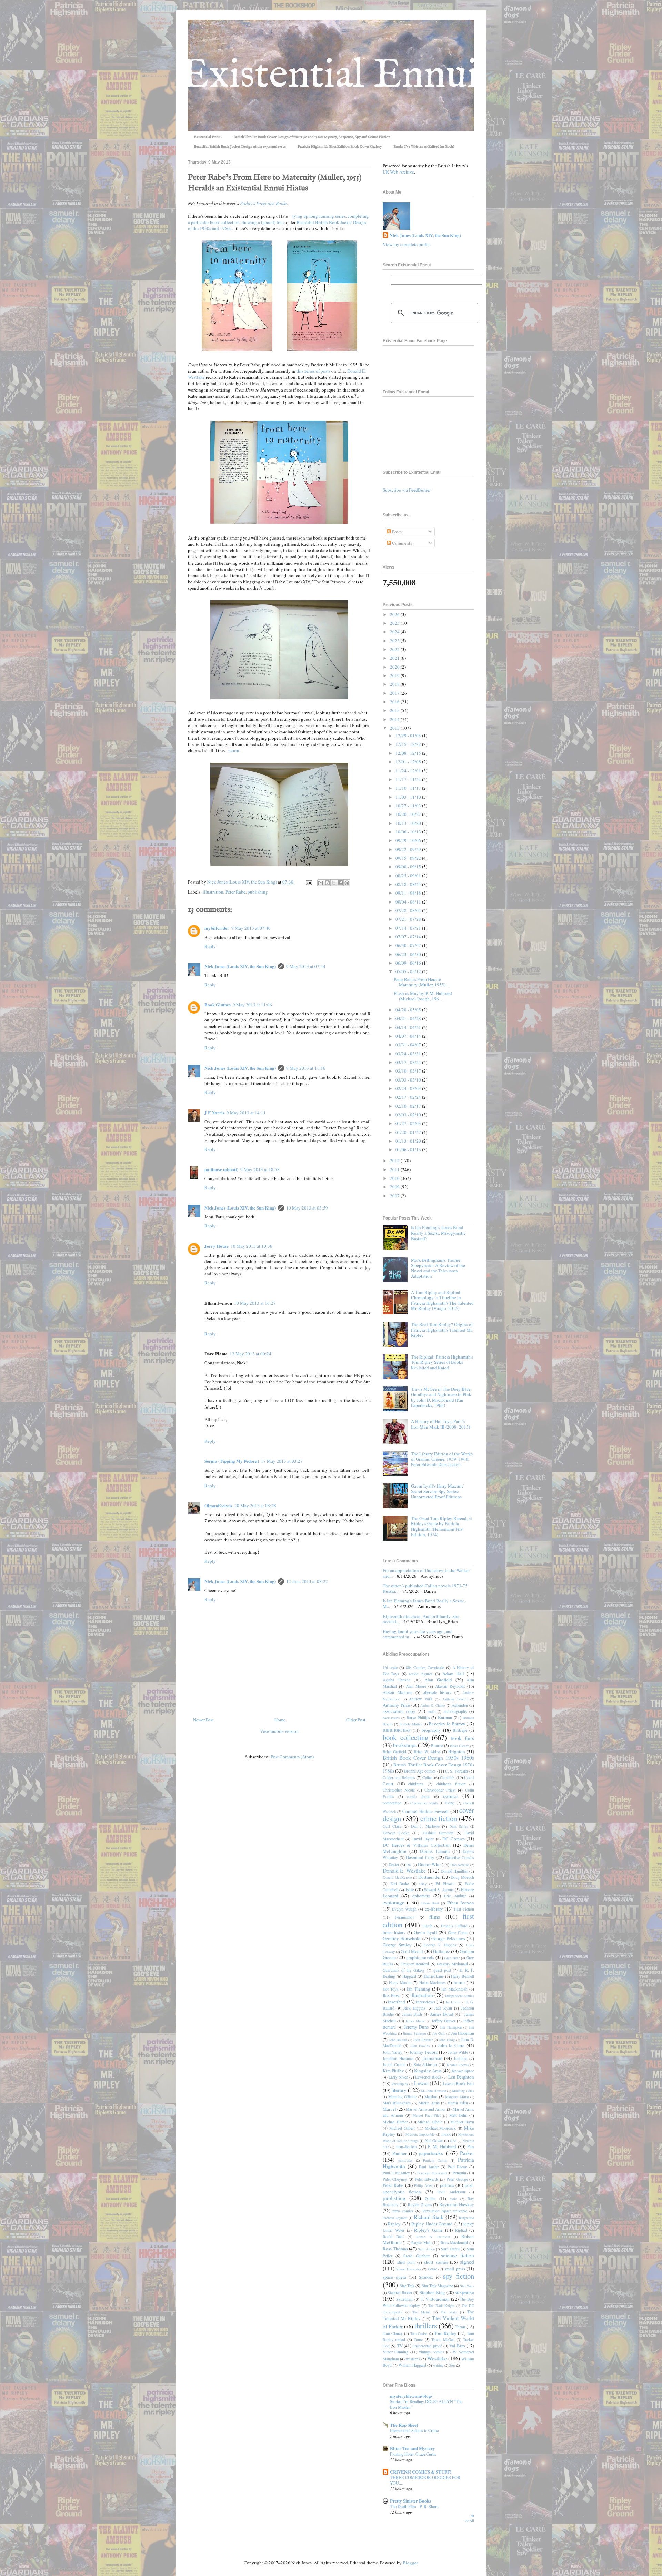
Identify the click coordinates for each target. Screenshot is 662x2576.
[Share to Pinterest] (347, 883)
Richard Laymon (395, 2218)
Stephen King (432, 2292)
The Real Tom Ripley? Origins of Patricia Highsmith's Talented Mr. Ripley (442, 1330)
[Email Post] (308, 882)
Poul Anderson (451, 2192)
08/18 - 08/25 (409, 884)
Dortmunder (429, 1877)
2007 (395, 1196)
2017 (395, 693)
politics (447, 2185)
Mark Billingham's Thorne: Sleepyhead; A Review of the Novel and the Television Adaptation (438, 1268)
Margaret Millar (457, 2097)
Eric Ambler (455, 1896)
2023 (395, 641)
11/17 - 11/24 (409, 779)
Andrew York (421, 1699)
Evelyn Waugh (404, 1909)
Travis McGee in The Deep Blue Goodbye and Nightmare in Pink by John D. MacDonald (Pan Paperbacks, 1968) (441, 1397)
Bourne (437, 1745)
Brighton (457, 1751)
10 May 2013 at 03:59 (307, 1208)
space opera (394, 2277)
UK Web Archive (398, 172)
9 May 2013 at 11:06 (252, 1005)
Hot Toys (390, 1989)
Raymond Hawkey (457, 2204)
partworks (405, 2160)
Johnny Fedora (424, 2052)
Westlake (437, 2358)
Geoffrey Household (402, 1938)
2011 (395, 1169)
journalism (432, 2058)
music (446, 2134)
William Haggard (412, 2365)
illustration (213, 892)
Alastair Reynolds (450, 1686)
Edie (410, 1889)
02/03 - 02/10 (409, 1115)
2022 (395, 649)
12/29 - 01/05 (409, 736)
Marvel (389, 2109)
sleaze (432, 2269)
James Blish (412, 2014)
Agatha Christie (397, 1680)
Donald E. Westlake (404, 1871)
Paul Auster (429, 2167)
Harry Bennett (463, 1976)
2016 (395, 702)
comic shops (419, 1797)
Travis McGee (443, 2340)
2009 (395, 1187)
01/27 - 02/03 (409, 1123)
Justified (461, 2058)
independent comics (460, 1996)
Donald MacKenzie (397, 1877)
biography (431, 1730)
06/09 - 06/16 (409, 963)
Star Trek (407, 2286)
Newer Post (203, 1720)
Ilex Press (392, 1995)
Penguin (459, 2173)
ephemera (421, 1896)
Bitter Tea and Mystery (413, 2448)
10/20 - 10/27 (409, 814)
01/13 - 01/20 (409, 1141)
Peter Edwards (427, 2179)
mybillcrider (217, 928)
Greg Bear (452, 1958)
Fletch (427, 1926)
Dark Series (459, 1826)
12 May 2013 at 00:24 (250, 1354)
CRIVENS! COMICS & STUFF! (421, 2472)
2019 (395, 675)
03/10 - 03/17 (409, 1071)
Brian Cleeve (460, 1746)
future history (394, 1932)
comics (451, 1796)
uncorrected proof (427, 2346)
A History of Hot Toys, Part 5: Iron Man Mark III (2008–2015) (440, 1424)
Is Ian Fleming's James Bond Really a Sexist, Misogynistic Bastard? (438, 1233)
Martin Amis (429, 2103)
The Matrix (422, 2312)
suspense (464, 2292)
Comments (402, 543)
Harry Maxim (400, 1982)
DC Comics (453, 1839)
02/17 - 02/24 (409, 1097)
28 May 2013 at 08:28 (255, 1506)
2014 (395, 719)
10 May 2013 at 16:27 (255, 1303)
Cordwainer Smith (424, 1803)
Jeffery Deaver (444, 2021)
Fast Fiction (464, 1909)
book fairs (463, 1738)
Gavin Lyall (425, 1932)
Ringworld (467, 2218)
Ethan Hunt (430, 1903)
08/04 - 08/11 (409, 902)
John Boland (398, 2040)
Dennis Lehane (434, 1851)
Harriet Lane (434, 1976)
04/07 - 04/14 (409, 1036)
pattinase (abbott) (221, 1169)
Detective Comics (460, 1858)
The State (449, 2312)
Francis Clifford (454, 1926)
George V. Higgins (440, 1945)
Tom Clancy (393, 2333)
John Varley (393, 2052)
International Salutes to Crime (414, 2430)
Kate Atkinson (425, 2065)
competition (392, 1803)
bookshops (405, 1745)
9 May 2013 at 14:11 (246, 1113)
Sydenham (405, 2299)
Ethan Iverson (461, 1903)
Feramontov (405, 1917)
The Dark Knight (441, 2306)
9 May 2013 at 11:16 (306, 1068)
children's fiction (451, 1784)
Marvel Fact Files (427, 2115)
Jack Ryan (443, 2008)
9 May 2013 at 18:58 (260, 1169)
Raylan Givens (420, 2205)
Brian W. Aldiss (427, 1752)
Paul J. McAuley (396, 2173)
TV (400, 2346)
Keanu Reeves (458, 2065)
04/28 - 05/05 (409, 1010)
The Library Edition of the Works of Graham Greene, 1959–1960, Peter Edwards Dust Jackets (442, 1459)
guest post (442, 1970)
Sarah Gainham (417, 2256)
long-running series (327, 216)
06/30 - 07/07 (409, 945)
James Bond (442, 2014)
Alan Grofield (438, 1680)
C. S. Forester (457, 1771)
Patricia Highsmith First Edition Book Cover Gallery (340, 147)
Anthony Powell (455, 1699)
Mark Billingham (397, 2103)
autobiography (455, 1711)
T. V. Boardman (435, 2299)
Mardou (431, 2097)
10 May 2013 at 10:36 (252, 1246)
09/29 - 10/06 (409, 840)
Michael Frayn (462, 2122)
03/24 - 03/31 (409, 1054)
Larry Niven (398, 2077)
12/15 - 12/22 (409, 744)
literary (399, 2090)
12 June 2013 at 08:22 (307, 1581)
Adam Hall (453, 1674)
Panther (399, 2153)
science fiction (458, 2255)
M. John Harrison (434, 2091)
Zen (452, 2365)
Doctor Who (429, 1864)
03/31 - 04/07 (409, 1045)
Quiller (430, 2198)
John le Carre (451, 2045)
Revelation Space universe (445, 2211)
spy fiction (459, 2276)
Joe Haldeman (463, 2033)
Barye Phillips (418, 1718)
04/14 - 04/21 (409, 1027)
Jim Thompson (451, 2027)
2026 (395, 614)
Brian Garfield (394, 1752)
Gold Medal (412, 1951)
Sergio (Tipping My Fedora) (232, 1461)
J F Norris (214, 1112)
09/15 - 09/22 (409, 858)
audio (432, 1711)
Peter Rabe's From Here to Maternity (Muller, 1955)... (421, 982)
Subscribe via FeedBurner (407, 490)
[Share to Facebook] (340, 883)
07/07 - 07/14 (409, 937)
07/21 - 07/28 (409, 919)
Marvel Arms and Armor (426, 2109)
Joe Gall (439, 2033)
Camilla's (447, 1778)
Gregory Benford (415, 1964)
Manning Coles (463, 2091)
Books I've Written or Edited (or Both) (424, 147)
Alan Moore (416, 1686)
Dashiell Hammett (438, 1833)
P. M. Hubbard (442, 2146)
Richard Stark (429, 2217)
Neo (453, 2141)
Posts (396, 532)
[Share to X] (334, 883)
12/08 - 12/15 (409, 753)
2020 (395, 667)
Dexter (394, 1864)
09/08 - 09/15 (409, 867)
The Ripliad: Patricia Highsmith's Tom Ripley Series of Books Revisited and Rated (442, 1362)
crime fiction (439, 1818)
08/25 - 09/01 (409, 876)
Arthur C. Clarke (433, 1705)
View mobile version (279, 1731)
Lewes (421, 2083)
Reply (210, 946)
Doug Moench (462, 1877)
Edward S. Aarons (439, 1890)
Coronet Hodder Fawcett (425, 1811)
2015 (395, 710)
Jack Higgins (414, 2008)
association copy (399, 1711)
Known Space (463, 2071)
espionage (394, 1902)
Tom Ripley (445, 2333)
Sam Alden (426, 2249)
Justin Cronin (394, 2065)
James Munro (415, 2021)
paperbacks (431, 2153)
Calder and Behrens (399, 1778)
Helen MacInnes (433, 1982)
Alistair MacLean (398, 1692)
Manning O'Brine (403, 2097)
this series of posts (313, 371)
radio (453, 2199)
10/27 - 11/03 (409, 806)
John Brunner (423, 2040)
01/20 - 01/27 (409, 1132)
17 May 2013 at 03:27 (282, 1461)
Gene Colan (458, 1932)
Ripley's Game (428, 2230)
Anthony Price (396, 1705)
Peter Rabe (235, 892)
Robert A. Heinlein (433, 2237)
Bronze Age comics (420, 1771)
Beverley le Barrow (447, 1724)
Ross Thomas (395, 2249)
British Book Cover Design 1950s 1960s (428, 1758)
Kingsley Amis (428, 2071)
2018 (395, 684)
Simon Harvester (409, 2269)
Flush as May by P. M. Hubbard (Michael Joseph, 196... (423, 996)
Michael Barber (395, 2122)
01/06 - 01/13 (409, 1149)
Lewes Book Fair (458, 2083)
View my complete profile (407, 244)
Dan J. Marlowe (425, 1826)
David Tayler (423, 1839)
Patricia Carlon (435, 2160)
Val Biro (457, 2346)
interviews (425, 2002)
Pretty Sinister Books (410, 2501)
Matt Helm (458, 2115)
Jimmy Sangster (414, 2033)
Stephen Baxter (400, 2293)
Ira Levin (453, 2002)
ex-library (434, 1909)
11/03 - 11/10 (409, 797)
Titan (460, 2327)
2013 (395, 728)
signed (467, 2262)
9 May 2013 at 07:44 (306, 966)
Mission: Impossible (420, 2134)
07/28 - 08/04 (409, 910)
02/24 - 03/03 (409, 1088)
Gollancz (442, 1951)
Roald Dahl (393, 2236)
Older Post (356, 1720)
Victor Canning (395, 2352)
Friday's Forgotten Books (264, 203)
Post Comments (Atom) (292, 1757)
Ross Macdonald (454, 2243)
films (435, 1917)
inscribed (397, 2002)
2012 (395, 1161)
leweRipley (400, 2084)
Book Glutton (218, 1004)
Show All (469, 2518)
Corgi (450, 1803)
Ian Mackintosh (454, 1989)
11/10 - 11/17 (409, 788)
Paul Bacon (457, 2167)
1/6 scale (390, 1667)
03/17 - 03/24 (409, 1062)
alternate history (437, 1692)
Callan (428, 1778)
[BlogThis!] (327, 883)
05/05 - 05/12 (409, 971)
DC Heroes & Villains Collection (417, 1845)
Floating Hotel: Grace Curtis (413, 2454)
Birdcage (460, 1730)
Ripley (394, 2224)
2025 (395, 623)
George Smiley (397, 1945)
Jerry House (217, 1246)
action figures (421, 1674)
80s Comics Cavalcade (425, 1667)
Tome (418, 2340)
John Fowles (420, 2046)
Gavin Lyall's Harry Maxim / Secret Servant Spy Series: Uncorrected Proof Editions (437, 1491)
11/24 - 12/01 (409, 771)
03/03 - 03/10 (409, 1080)
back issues (391, 1718)
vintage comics (431, 2352)
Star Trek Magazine (437, 2286)
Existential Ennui (208, 137)
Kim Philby (393, 2071)
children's (416, 1784)
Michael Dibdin (430, 2122)
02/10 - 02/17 (409, 1106)
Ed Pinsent (445, 1883)
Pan (471, 2146)
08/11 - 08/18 (409, 893)
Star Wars (467, 2286)
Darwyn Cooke (396, 1833)
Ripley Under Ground (432, 2224)
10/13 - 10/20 (409, 823)
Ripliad (461, 2230)
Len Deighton (461, 2077)
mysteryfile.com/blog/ (411, 2396)
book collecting (405, 1737)
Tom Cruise (419, 2333)
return (234, 750)
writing (438, 2365)
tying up (300, 216)
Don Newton (460, 1865)
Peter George (457, 2179)
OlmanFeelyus (218, 1505)
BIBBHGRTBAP (397, 1730)
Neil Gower (434, 2140)
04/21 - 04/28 (409, 1018)
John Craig (447, 2040)
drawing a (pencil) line (263, 222)
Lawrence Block (428, 2077)
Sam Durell (450, 2249)
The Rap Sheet (404, 2425)
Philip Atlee (423, 2185)
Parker (467, 2153)
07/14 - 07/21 (409, 928)
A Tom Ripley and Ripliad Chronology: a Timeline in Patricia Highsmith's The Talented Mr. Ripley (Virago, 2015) (442, 1300)
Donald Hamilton (454, 1871)
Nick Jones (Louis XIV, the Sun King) (240, 966)
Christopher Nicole (399, 1790)
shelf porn (406, 2262)
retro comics (403, 2211)
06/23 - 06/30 (409, 954)
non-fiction (407, 2146)
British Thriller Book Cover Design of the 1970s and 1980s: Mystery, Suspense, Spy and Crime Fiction (312, 137)
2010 (395, 1178)
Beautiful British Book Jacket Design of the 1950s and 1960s (240, 147)
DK (409, 1865)
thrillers (426, 2326)
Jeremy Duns (416, 2027)
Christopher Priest (440, 1790)
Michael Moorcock (440, 2128)
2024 (395, 632)
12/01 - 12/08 (409, 762)
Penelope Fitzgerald (432, 2173)
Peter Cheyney (395, 2179)
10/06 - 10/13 (409, 832)
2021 (395, 658)
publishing (258, 892)
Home (280, 1720)
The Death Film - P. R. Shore (414, 2506)
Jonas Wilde (458, 2052)
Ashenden (460, 1705)
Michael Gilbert (402, 2128)
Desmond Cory (420, 1857)
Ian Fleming (418, 1989)
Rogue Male (421, 2243)
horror (459, 1982)
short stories (436, 2262)
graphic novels (420, 1957)
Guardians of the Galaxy (404, 1970)
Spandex (426, 2277)
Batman (445, 1717)
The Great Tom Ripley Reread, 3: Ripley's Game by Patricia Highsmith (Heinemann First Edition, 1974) (442, 1526)
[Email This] (321, 883)
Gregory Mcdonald (452, 1964)
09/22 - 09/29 (409, 849)
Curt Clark (392, 1826)
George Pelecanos (448, 1938)
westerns (413, 2359)
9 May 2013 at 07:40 (251, 928)
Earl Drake (400, 1883)
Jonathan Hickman (398, 2058)
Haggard (409, 1976)
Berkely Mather (411, 1724)
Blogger (410, 2563)
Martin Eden (457, 2103)
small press (455, 2269)
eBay (423, 1884)
